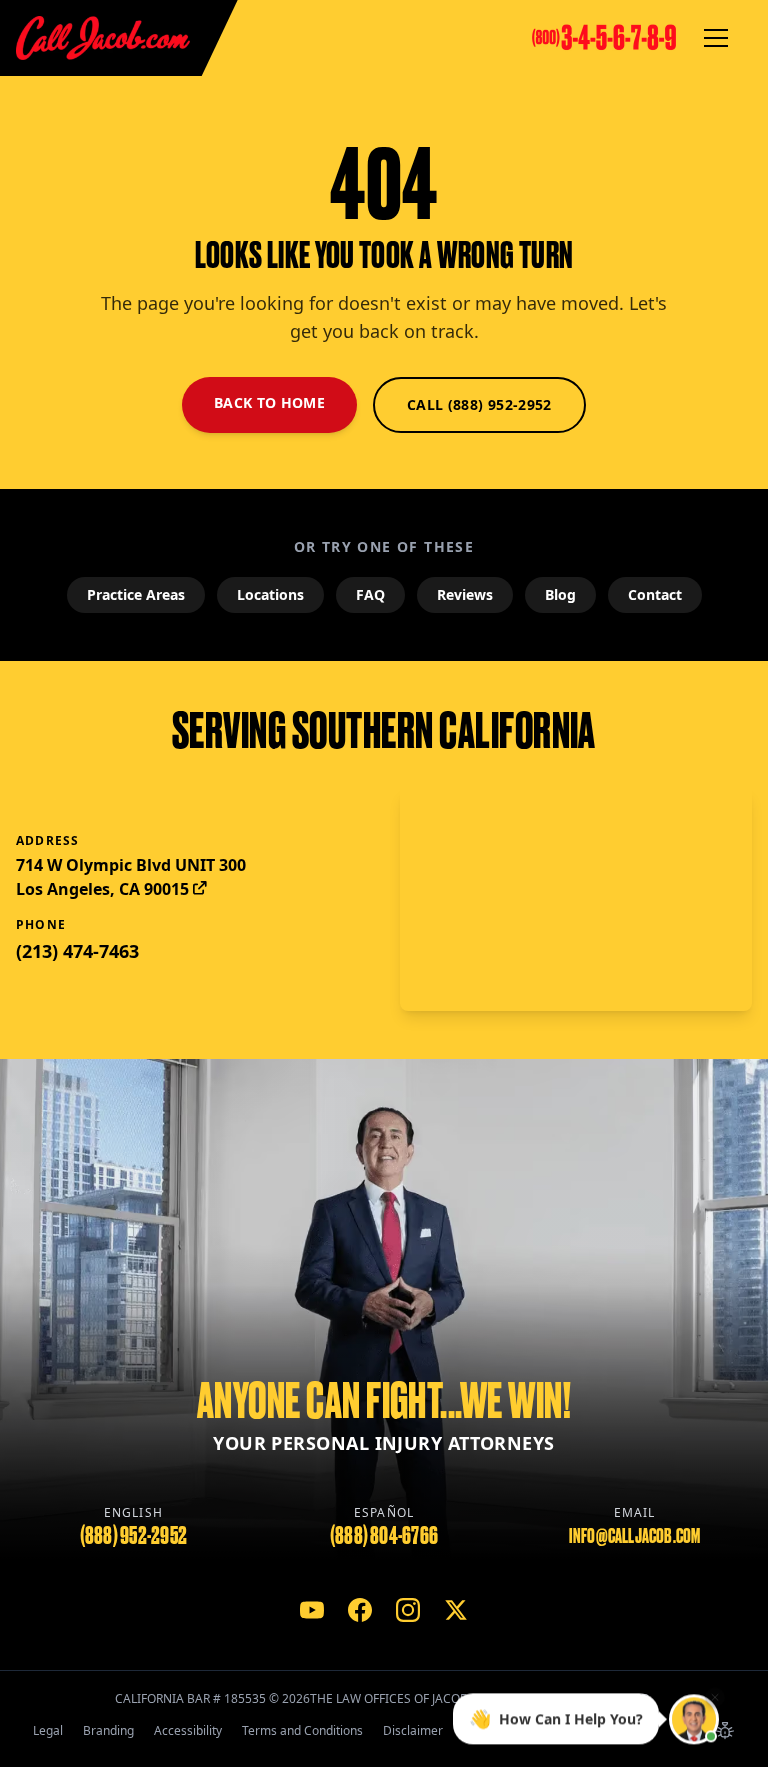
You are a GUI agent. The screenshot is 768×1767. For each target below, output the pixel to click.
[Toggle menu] (716, 38)
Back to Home (269, 402)
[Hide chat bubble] (715, 1700)
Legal (48, 1730)
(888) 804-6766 (384, 1535)
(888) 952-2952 (133, 1535)
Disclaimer (413, 1730)
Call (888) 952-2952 (479, 404)
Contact (655, 594)
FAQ (370, 594)
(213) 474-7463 (77, 951)
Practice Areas (136, 594)
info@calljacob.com (635, 1536)
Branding (108, 1730)
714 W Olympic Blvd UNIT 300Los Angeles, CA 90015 (131, 877)
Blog (560, 594)
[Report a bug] (725, 1731)
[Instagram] (408, 1610)
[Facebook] (360, 1610)
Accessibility (188, 1730)
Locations (270, 594)
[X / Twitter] (456, 1610)
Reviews (465, 594)
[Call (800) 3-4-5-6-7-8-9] (604, 38)
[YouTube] (312, 1610)
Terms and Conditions (302, 1730)
